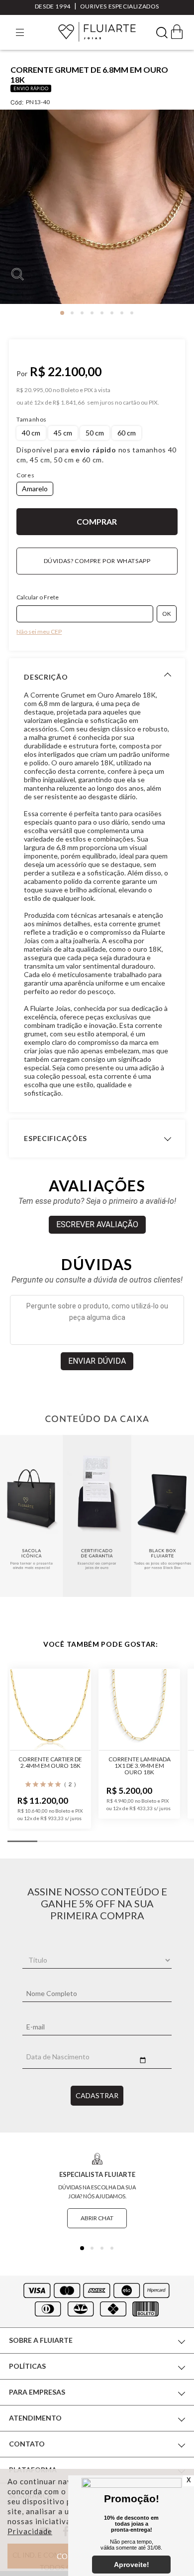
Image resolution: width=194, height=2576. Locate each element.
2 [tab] (72, 313)
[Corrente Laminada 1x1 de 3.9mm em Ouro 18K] (139, 1710)
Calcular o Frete (38, 597)
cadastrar (97, 2095)
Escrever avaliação (97, 1224)
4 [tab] (92, 313)
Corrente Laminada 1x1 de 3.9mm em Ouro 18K (140, 1766)
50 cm (95, 433)
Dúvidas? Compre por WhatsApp (97, 561)
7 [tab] (122, 313)
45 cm (63, 433)
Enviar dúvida (97, 1361)
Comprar (97, 522)
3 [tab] (82, 313)
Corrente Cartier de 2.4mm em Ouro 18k (50, 1762)
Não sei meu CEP (39, 632)
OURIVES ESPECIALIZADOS (120, 6)
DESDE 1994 (53, 6)
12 (39, 403)
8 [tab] (132, 313)
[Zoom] (97, 207)
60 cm (127, 433)
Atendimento (35, 2418)
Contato (27, 2444)
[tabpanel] (97, 211)
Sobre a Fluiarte (41, 2340)
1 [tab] (62, 313)
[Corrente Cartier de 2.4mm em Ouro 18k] (50, 1710)
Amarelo (35, 489)
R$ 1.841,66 (69, 403)
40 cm (31, 433)
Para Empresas (37, 2392)
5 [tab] (102, 313)
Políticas (27, 2366)
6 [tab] (112, 313)
